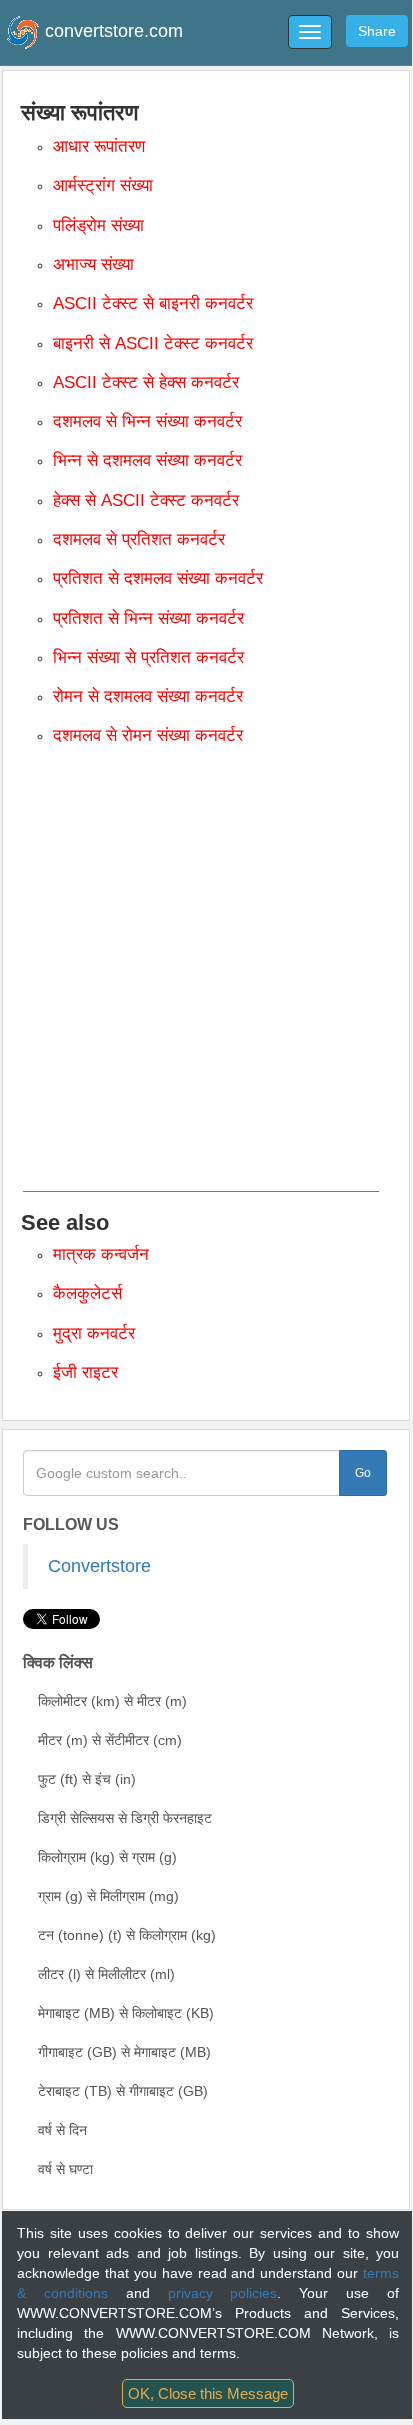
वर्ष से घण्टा (65, 2169)
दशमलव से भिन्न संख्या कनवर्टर (147, 421)
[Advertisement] (207, 980)
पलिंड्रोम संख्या (98, 225)
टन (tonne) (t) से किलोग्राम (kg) (127, 1935)
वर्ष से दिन (62, 2130)
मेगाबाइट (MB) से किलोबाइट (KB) (126, 2013)
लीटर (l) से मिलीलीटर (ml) (106, 1974)
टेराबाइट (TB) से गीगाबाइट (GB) (123, 2091)
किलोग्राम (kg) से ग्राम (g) (107, 1857)
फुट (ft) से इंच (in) (87, 1779)
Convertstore (99, 1566)
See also (65, 1222)
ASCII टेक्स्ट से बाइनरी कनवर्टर (153, 303)
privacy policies (223, 2293)
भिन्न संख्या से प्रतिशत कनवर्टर (148, 657)
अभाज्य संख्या (93, 264)
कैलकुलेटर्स (87, 1293)
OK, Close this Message (208, 2393)
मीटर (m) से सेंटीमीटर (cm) (110, 1740)
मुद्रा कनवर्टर (94, 1333)
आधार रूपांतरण (99, 146)
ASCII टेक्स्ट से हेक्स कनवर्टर (146, 382)
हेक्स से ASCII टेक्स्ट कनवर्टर (146, 500)
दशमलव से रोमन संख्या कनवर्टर (148, 735)
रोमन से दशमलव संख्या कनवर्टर (148, 696)
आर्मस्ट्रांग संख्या (103, 185)
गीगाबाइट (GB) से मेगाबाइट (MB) (124, 2052)
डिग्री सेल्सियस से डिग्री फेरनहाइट (125, 1818)
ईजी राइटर (85, 1372)
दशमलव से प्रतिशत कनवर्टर (139, 539)
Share (377, 31)
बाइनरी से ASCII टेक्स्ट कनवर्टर (153, 343)
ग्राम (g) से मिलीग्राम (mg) (108, 1896)
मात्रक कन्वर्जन (101, 1254)
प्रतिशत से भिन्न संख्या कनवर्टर (148, 618)
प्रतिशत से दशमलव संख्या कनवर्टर (158, 578)
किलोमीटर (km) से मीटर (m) (112, 1701)
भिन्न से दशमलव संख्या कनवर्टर (147, 460)
